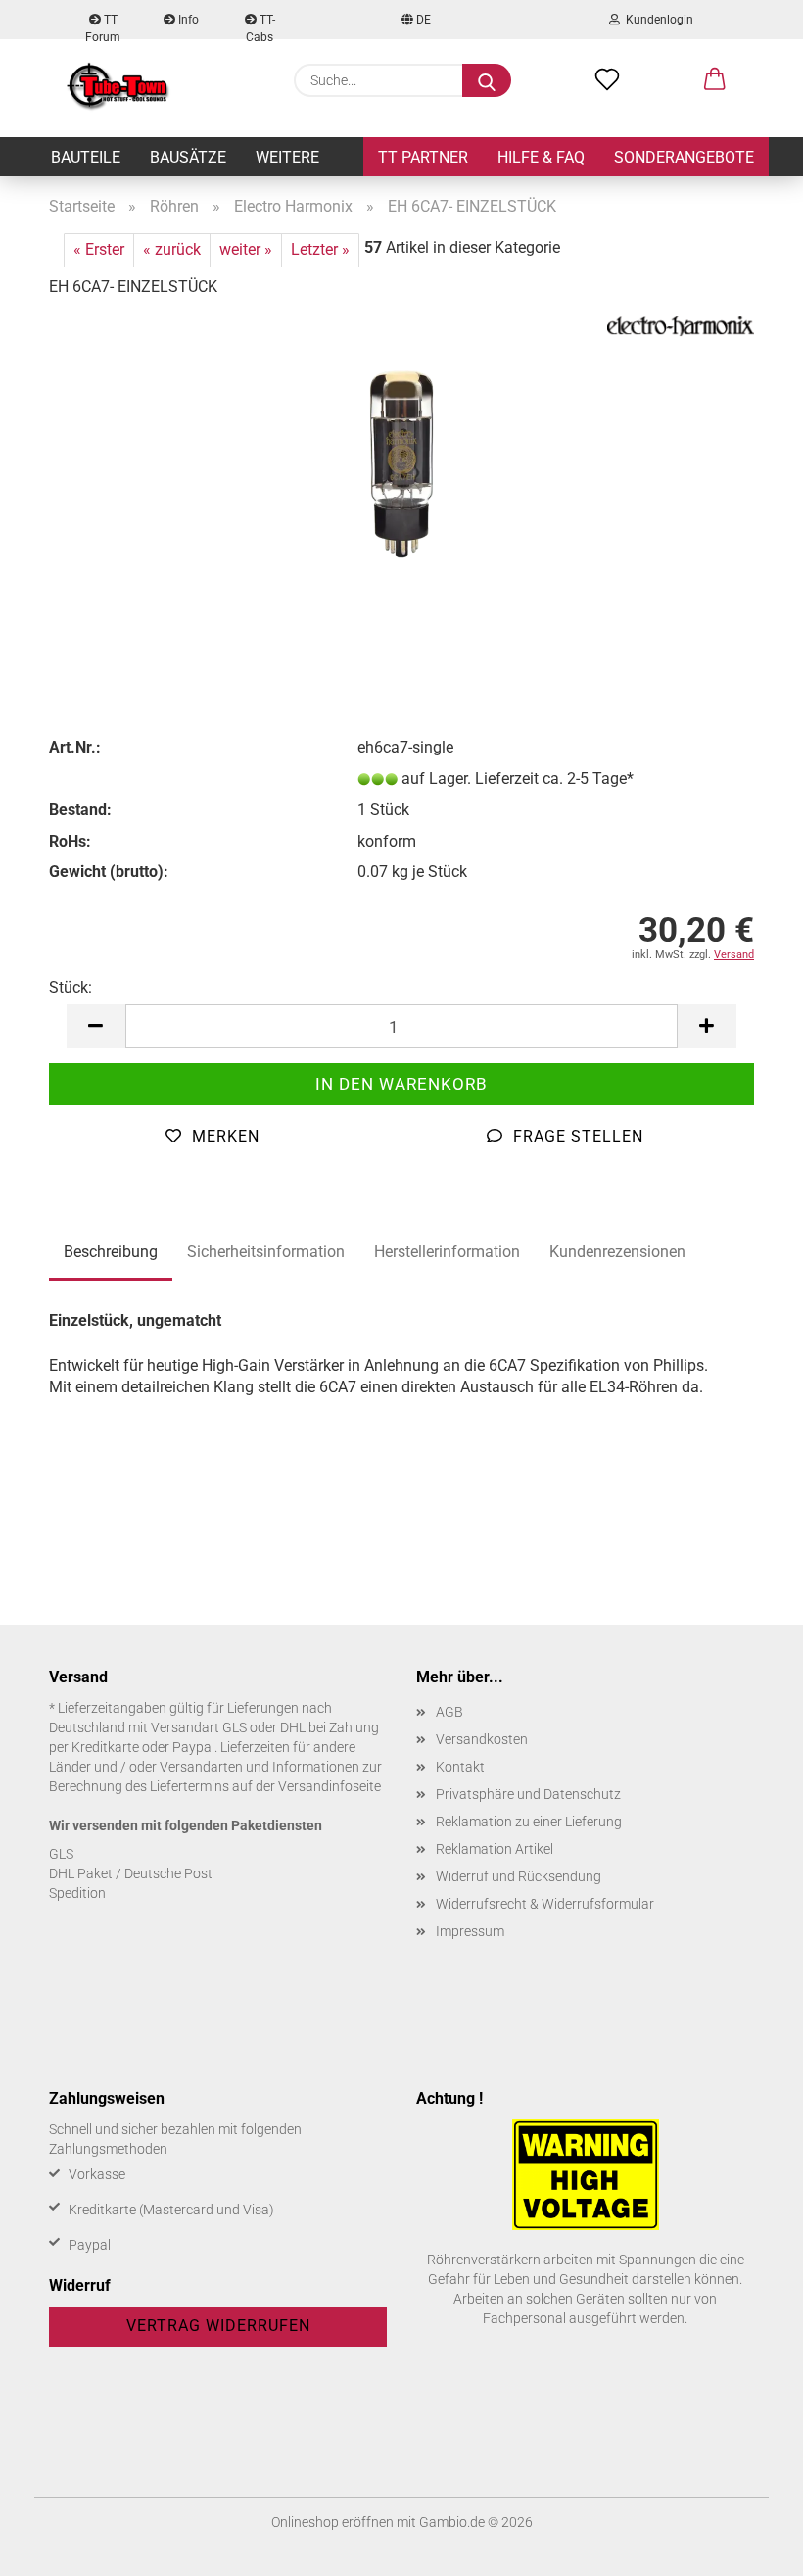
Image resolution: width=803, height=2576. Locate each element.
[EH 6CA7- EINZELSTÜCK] (401, 462)
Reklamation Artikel (495, 1849)
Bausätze (188, 157)
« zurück (172, 249)
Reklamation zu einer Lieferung (529, 1822)
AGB (449, 1712)
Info (187, 20)
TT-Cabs (260, 26)
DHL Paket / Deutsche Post (131, 1873)
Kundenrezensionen (617, 1252)
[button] (715, 80)
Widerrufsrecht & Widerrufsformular (545, 1904)
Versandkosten (482, 1739)
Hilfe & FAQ (541, 157)
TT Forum (103, 26)
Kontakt (460, 1767)
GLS (61, 1854)
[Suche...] (487, 80)
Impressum (470, 1931)
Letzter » (320, 249)
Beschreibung (111, 1252)
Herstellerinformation (447, 1252)
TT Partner (423, 157)
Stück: (71, 987)
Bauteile (86, 157)
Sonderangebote (684, 157)
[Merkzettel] (607, 80)
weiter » (246, 249)
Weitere (287, 157)
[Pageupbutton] (749, 2547)
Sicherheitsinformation (266, 1252)
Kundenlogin (657, 20)
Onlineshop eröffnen (332, 2522)
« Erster (99, 249)
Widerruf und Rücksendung (519, 1876)
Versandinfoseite (330, 1786)
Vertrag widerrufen (218, 2326)
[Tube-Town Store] (118, 88)
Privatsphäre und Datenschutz (528, 1794)
